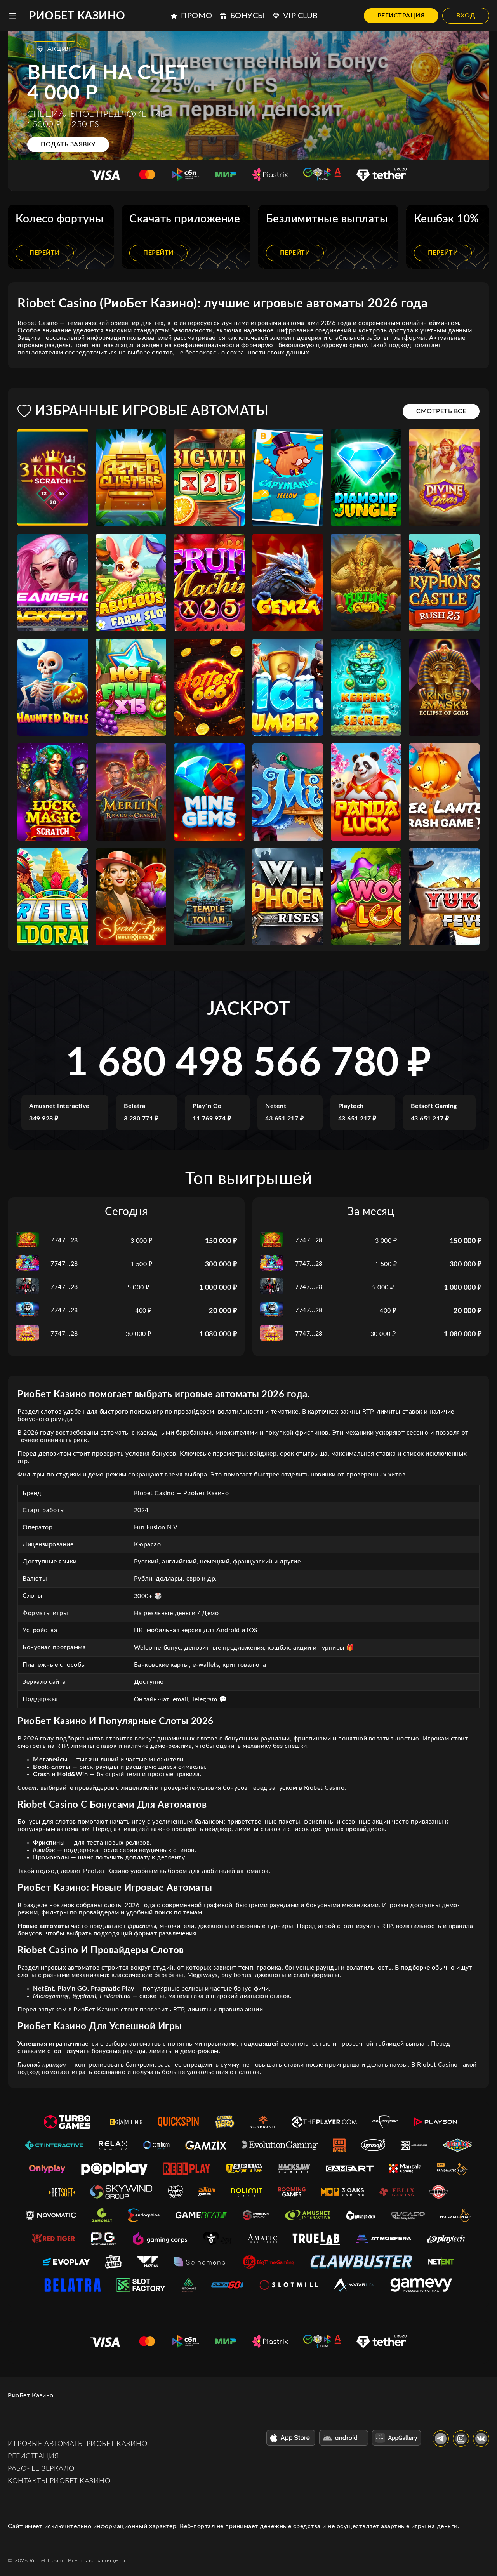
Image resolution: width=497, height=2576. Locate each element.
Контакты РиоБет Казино (59, 2481)
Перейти (45, 253)
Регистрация (401, 16)
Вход (466, 16)
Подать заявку (68, 144)
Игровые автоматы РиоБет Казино (77, 2444)
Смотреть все (441, 411)
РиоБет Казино (77, 16)
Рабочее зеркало (41, 2469)
